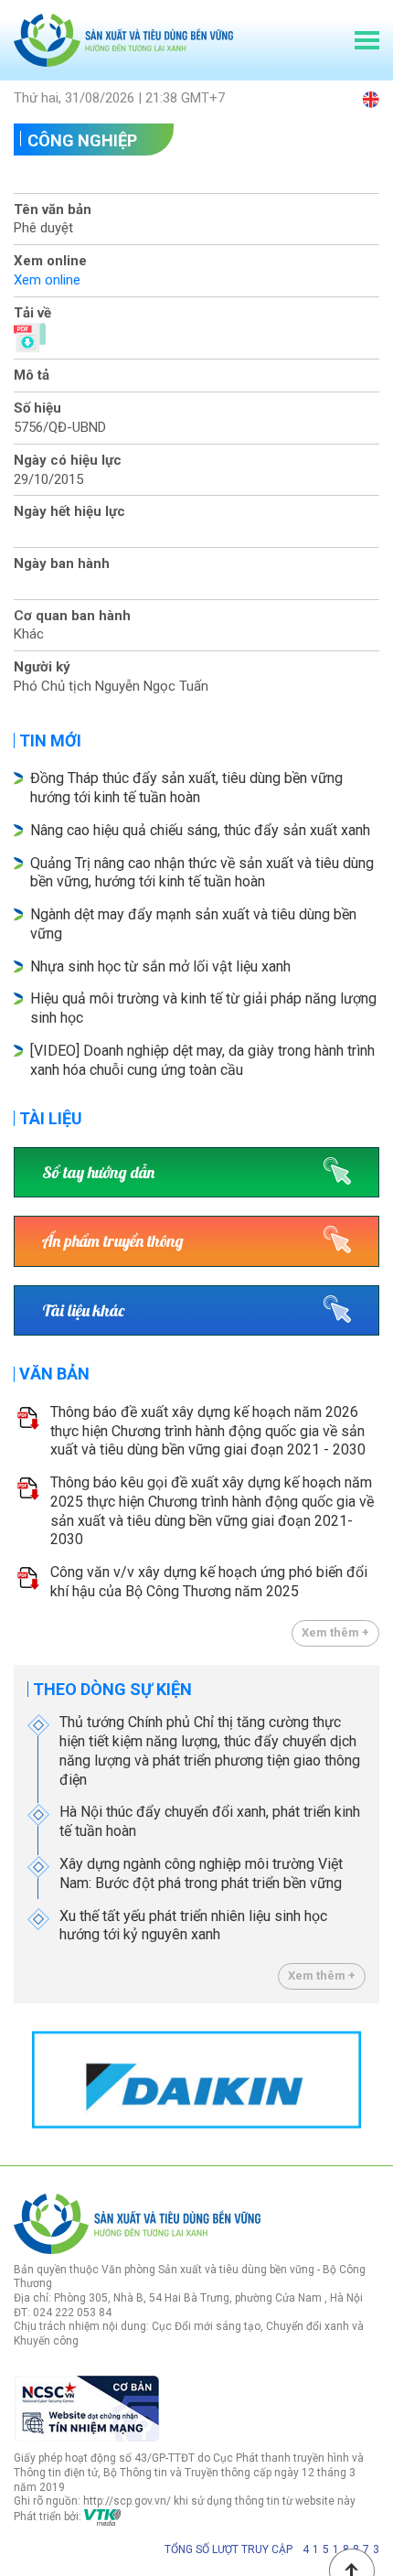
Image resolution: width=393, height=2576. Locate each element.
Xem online (47, 280)
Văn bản (54, 1374)
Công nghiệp (82, 140)
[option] (196, 2080)
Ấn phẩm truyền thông (113, 1241)
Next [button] (370, 2080)
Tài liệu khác (83, 1310)
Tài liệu (51, 1118)
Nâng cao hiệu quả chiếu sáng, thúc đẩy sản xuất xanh (200, 830)
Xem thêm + (335, 1632)
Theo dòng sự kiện (112, 1689)
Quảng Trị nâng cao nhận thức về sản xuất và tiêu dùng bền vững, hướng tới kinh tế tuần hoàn (202, 873)
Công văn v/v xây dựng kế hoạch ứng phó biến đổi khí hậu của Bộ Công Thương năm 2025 (209, 1582)
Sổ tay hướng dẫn (98, 1172)
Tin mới (50, 741)
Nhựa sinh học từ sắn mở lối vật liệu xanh (160, 966)
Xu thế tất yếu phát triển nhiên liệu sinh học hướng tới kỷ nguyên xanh (193, 1926)
